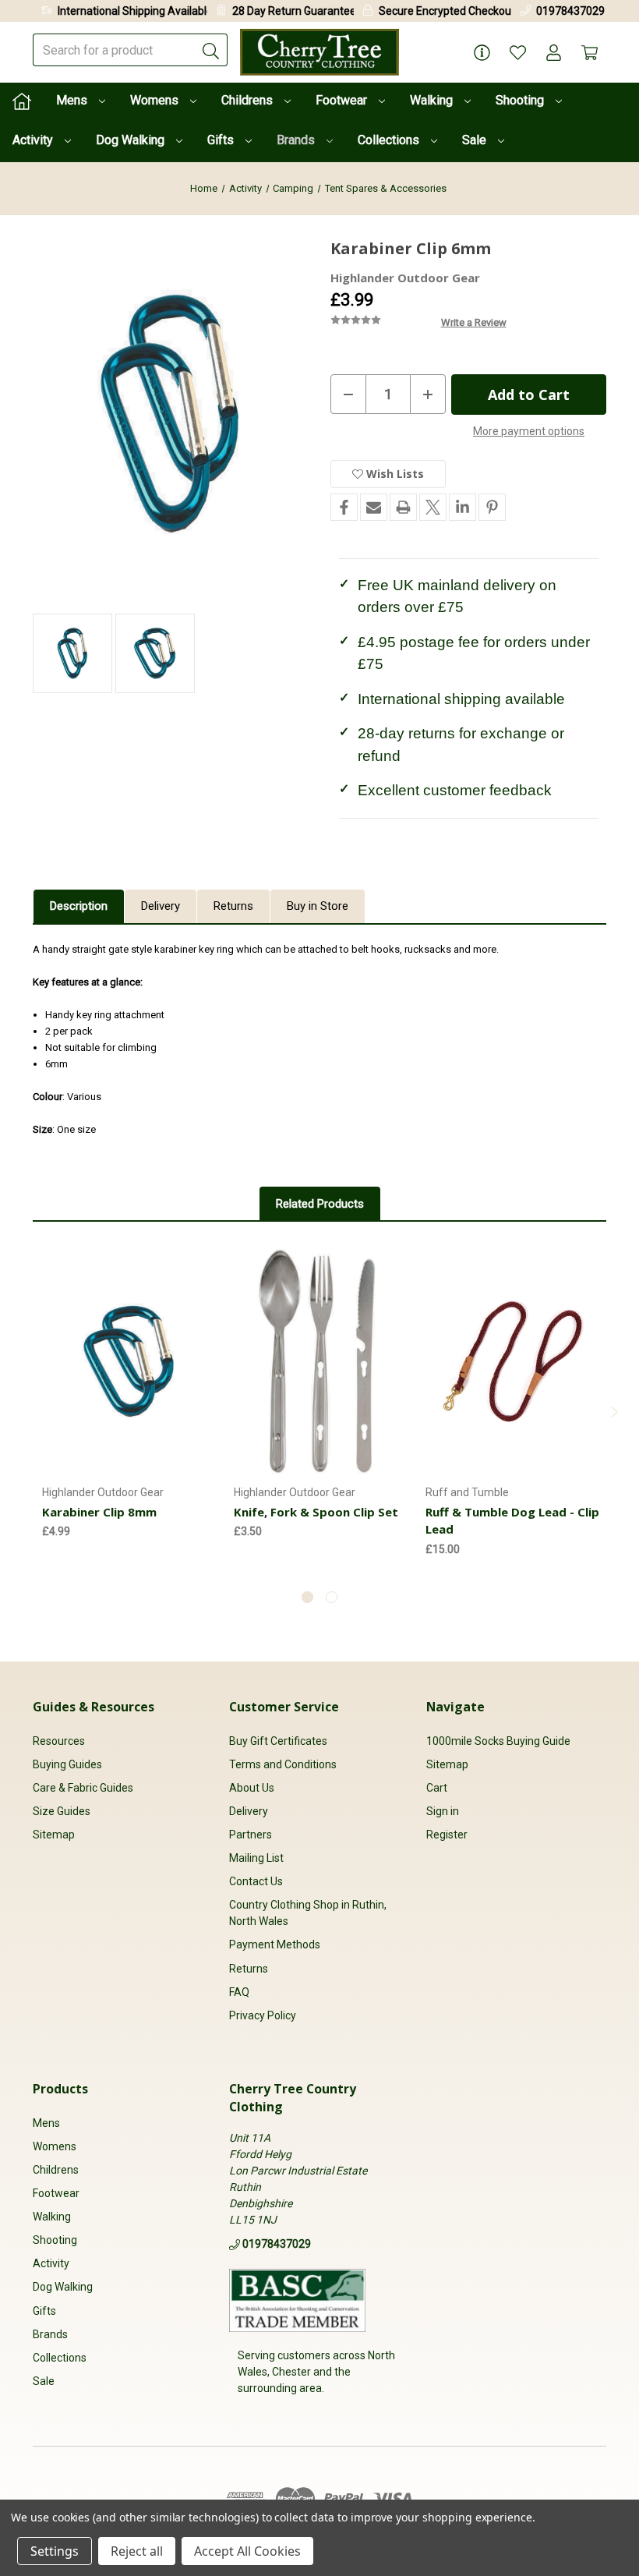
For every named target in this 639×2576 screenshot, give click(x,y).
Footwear (343, 100)
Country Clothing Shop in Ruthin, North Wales (308, 1913)
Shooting (521, 100)
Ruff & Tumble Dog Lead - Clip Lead (512, 1521)
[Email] (374, 507)
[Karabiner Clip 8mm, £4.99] (129, 1361)
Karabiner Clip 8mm (99, 1512)
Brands (297, 140)
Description (79, 906)
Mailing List (256, 1858)
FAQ (239, 1992)
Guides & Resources (94, 1707)
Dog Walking (132, 140)
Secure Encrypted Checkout (447, 11)
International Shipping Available (135, 11)
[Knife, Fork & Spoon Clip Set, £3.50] (321, 1361)
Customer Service (284, 1707)
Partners (251, 1835)
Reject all (137, 2551)
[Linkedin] (462, 507)
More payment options (529, 431)
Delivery (161, 906)
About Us (252, 1788)
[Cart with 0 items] (590, 53)
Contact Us (256, 1881)
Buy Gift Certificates (278, 1741)
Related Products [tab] (320, 1204)
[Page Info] (482, 53)
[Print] (403, 507)
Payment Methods (275, 1944)
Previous (24, 1412)
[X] (433, 507)
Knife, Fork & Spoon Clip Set (316, 1512)
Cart (437, 1788)
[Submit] (211, 50)
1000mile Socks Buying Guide (498, 1741)
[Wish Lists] (518, 53)
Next (615, 1412)
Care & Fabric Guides (83, 1788)
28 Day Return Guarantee (294, 11)
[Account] (554, 53)
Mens (73, 100)
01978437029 (570, 11)
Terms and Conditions (283, 1764)
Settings (55, 2551)
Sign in (443, 1811)
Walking (433, 100)
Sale (476, 140)
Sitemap (54, 1835)
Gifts (222, 140)
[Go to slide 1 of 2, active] (307, 1597)
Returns (233, 906)
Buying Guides (67, 1764)
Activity (34, 140)
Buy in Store (318, 906)
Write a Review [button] (474, 322)
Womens (156, 100)
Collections (390, 140)
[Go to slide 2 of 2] (332, 1597)
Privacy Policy (263, 2015)
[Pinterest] (492, 507)
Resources (59, 1741)
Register (447, 1835)
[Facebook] (344, 507)
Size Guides (62, 1811)
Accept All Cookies (247, 2551)
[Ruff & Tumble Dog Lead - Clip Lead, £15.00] (513, 1361)
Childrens (249, 100)
